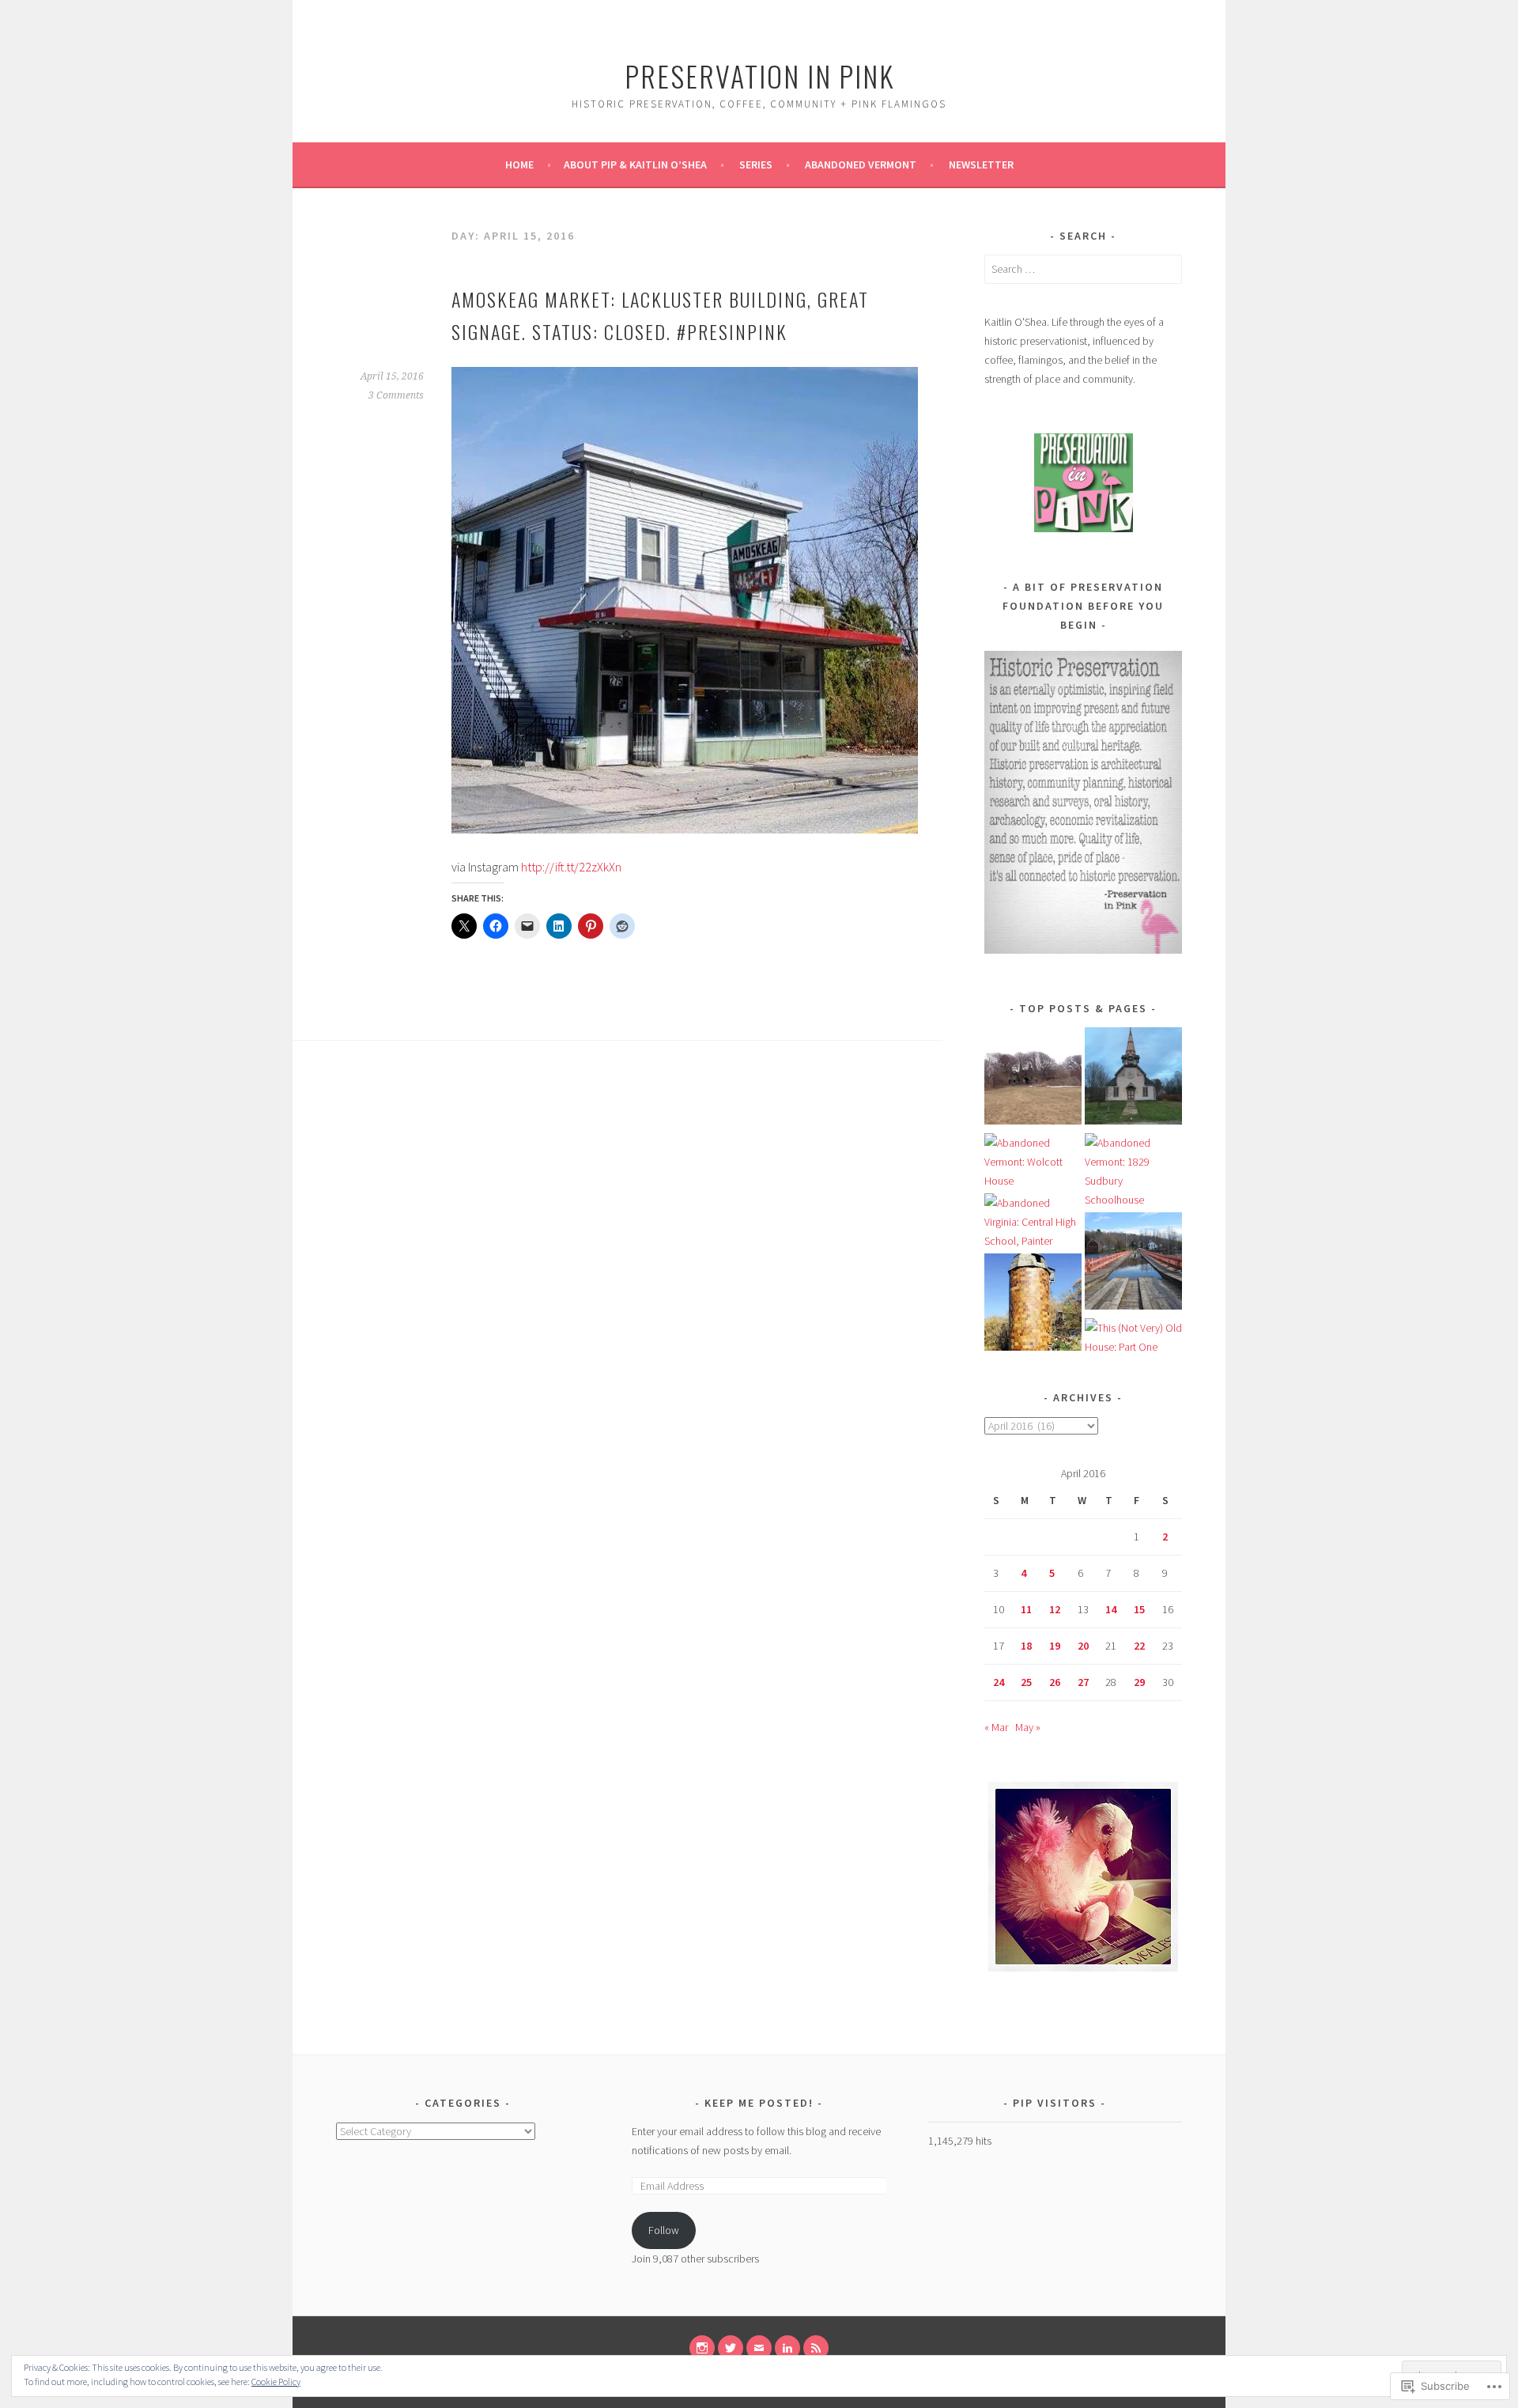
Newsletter (981, 164)
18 (1026, 1646)
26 (1055, 1682)
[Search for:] (1083, 269)
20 (1083, 1646)
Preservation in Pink (759, 76)
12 (1055, 1609)
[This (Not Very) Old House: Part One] (1133, 1337)
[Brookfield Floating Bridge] (1133, 1264)
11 (1026, 1609)
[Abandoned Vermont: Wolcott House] (1033, 1162)
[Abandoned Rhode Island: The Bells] (1033, 1079)
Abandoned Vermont (861, 164)
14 (1111, 1609)
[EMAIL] (759, 2348)
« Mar (996, 1727)
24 (999, 1682)
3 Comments (396, 395)
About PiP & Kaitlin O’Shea (635, 164)
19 (1055, 1646)
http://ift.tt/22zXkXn (571, 867)
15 (1139, 1609)
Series (756, 164)
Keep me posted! (761, 2103)
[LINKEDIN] (787, 2348)
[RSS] (816, 2348)
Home (519, 164)
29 (1139, 1682)
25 (1026, 1682)
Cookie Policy (276, 2382)
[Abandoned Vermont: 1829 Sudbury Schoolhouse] (1133, 1171)
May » (1028, 1727)
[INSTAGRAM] (702, 2348)
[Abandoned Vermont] (1133, 1079)
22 (1139, 1646)
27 (1083, 1682)
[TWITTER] (731, 2348)
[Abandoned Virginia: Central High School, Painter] (1033, 1222)
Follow (664, 2230)
